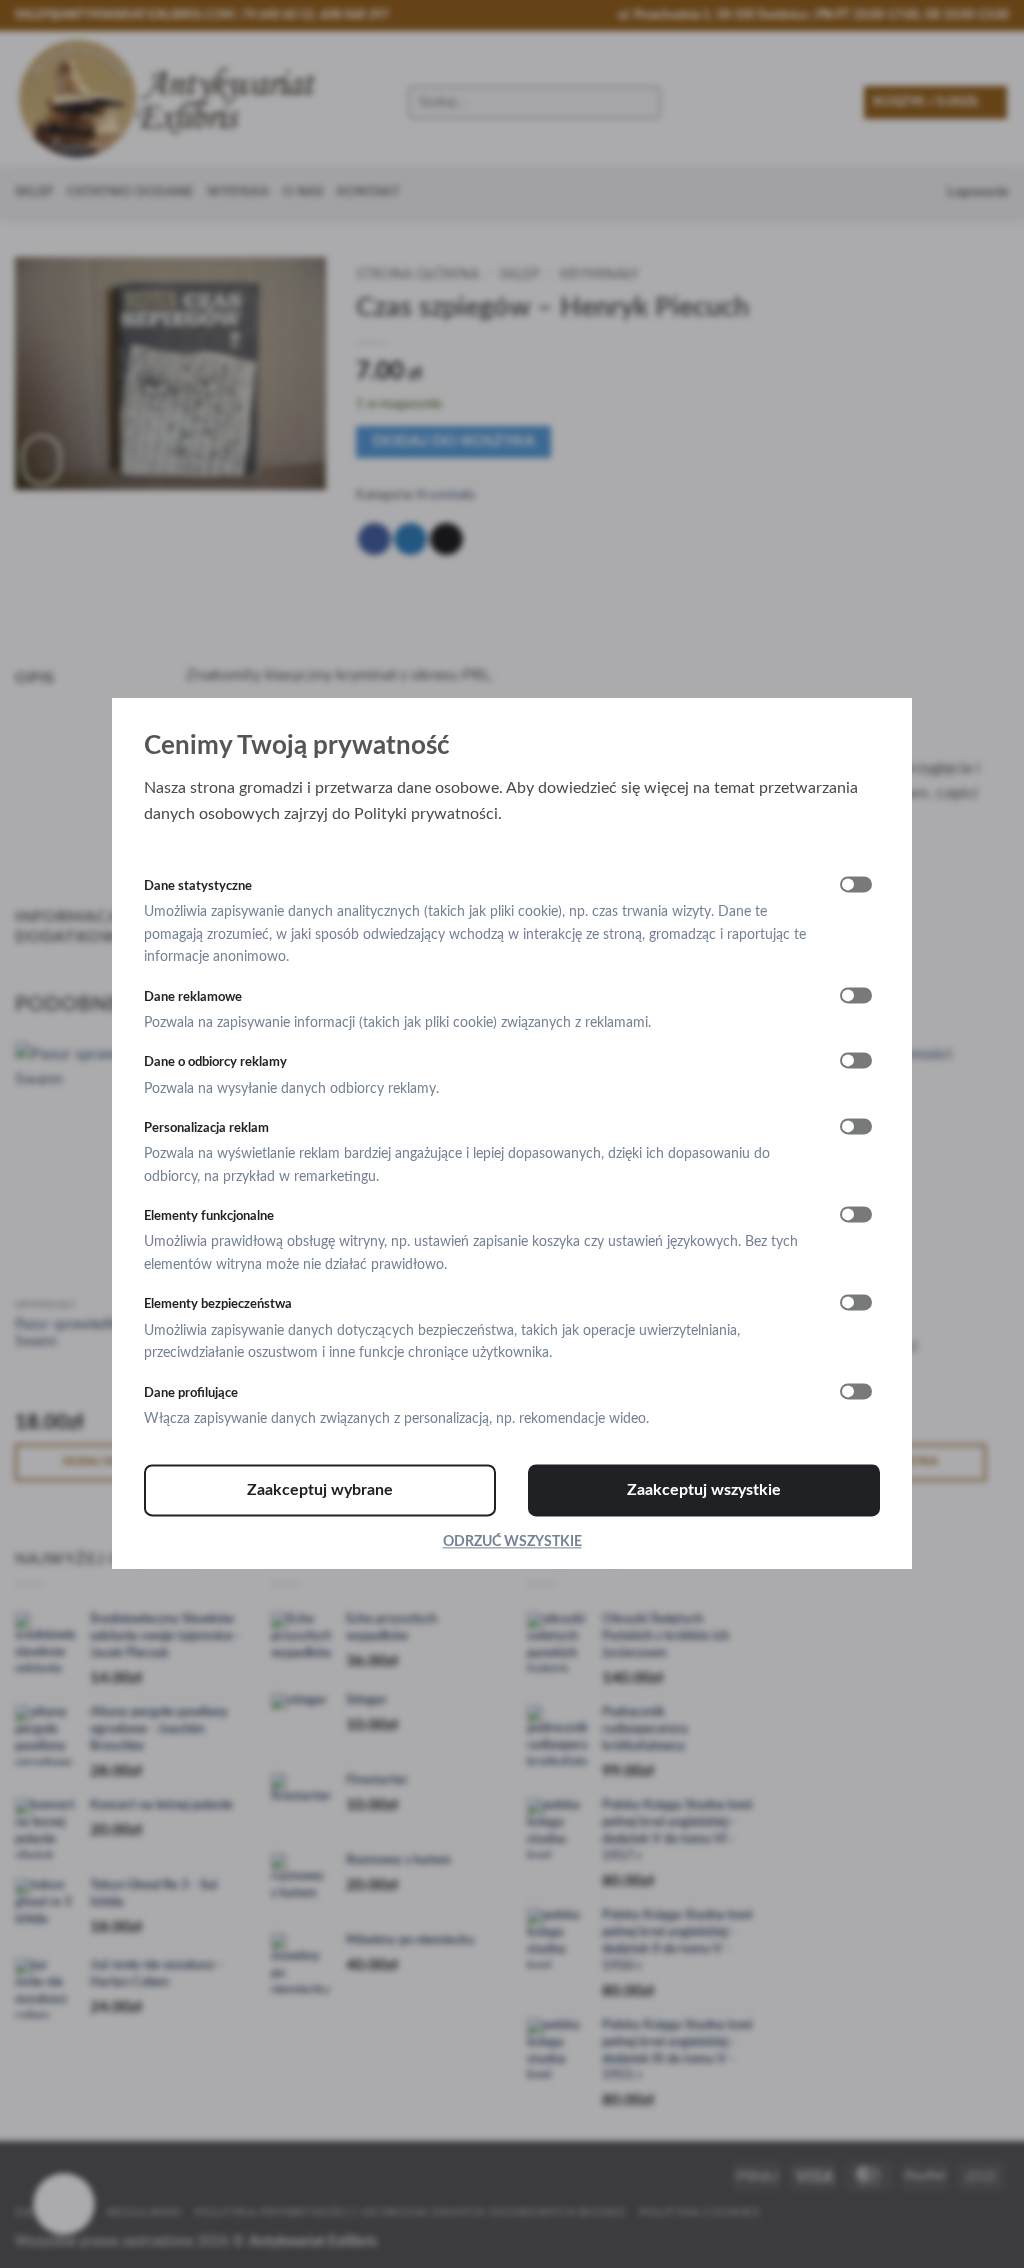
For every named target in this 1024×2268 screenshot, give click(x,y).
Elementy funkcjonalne (209, 1217)
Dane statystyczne (198, 886)
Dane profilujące (191, 1393)
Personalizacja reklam (206, 1128)
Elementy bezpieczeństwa (218, 1305)
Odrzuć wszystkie (512, 1543)
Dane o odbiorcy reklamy (215, 1063)
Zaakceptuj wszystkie (704, 1491)
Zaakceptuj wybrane (320, 1491)
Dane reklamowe (193, 997)
